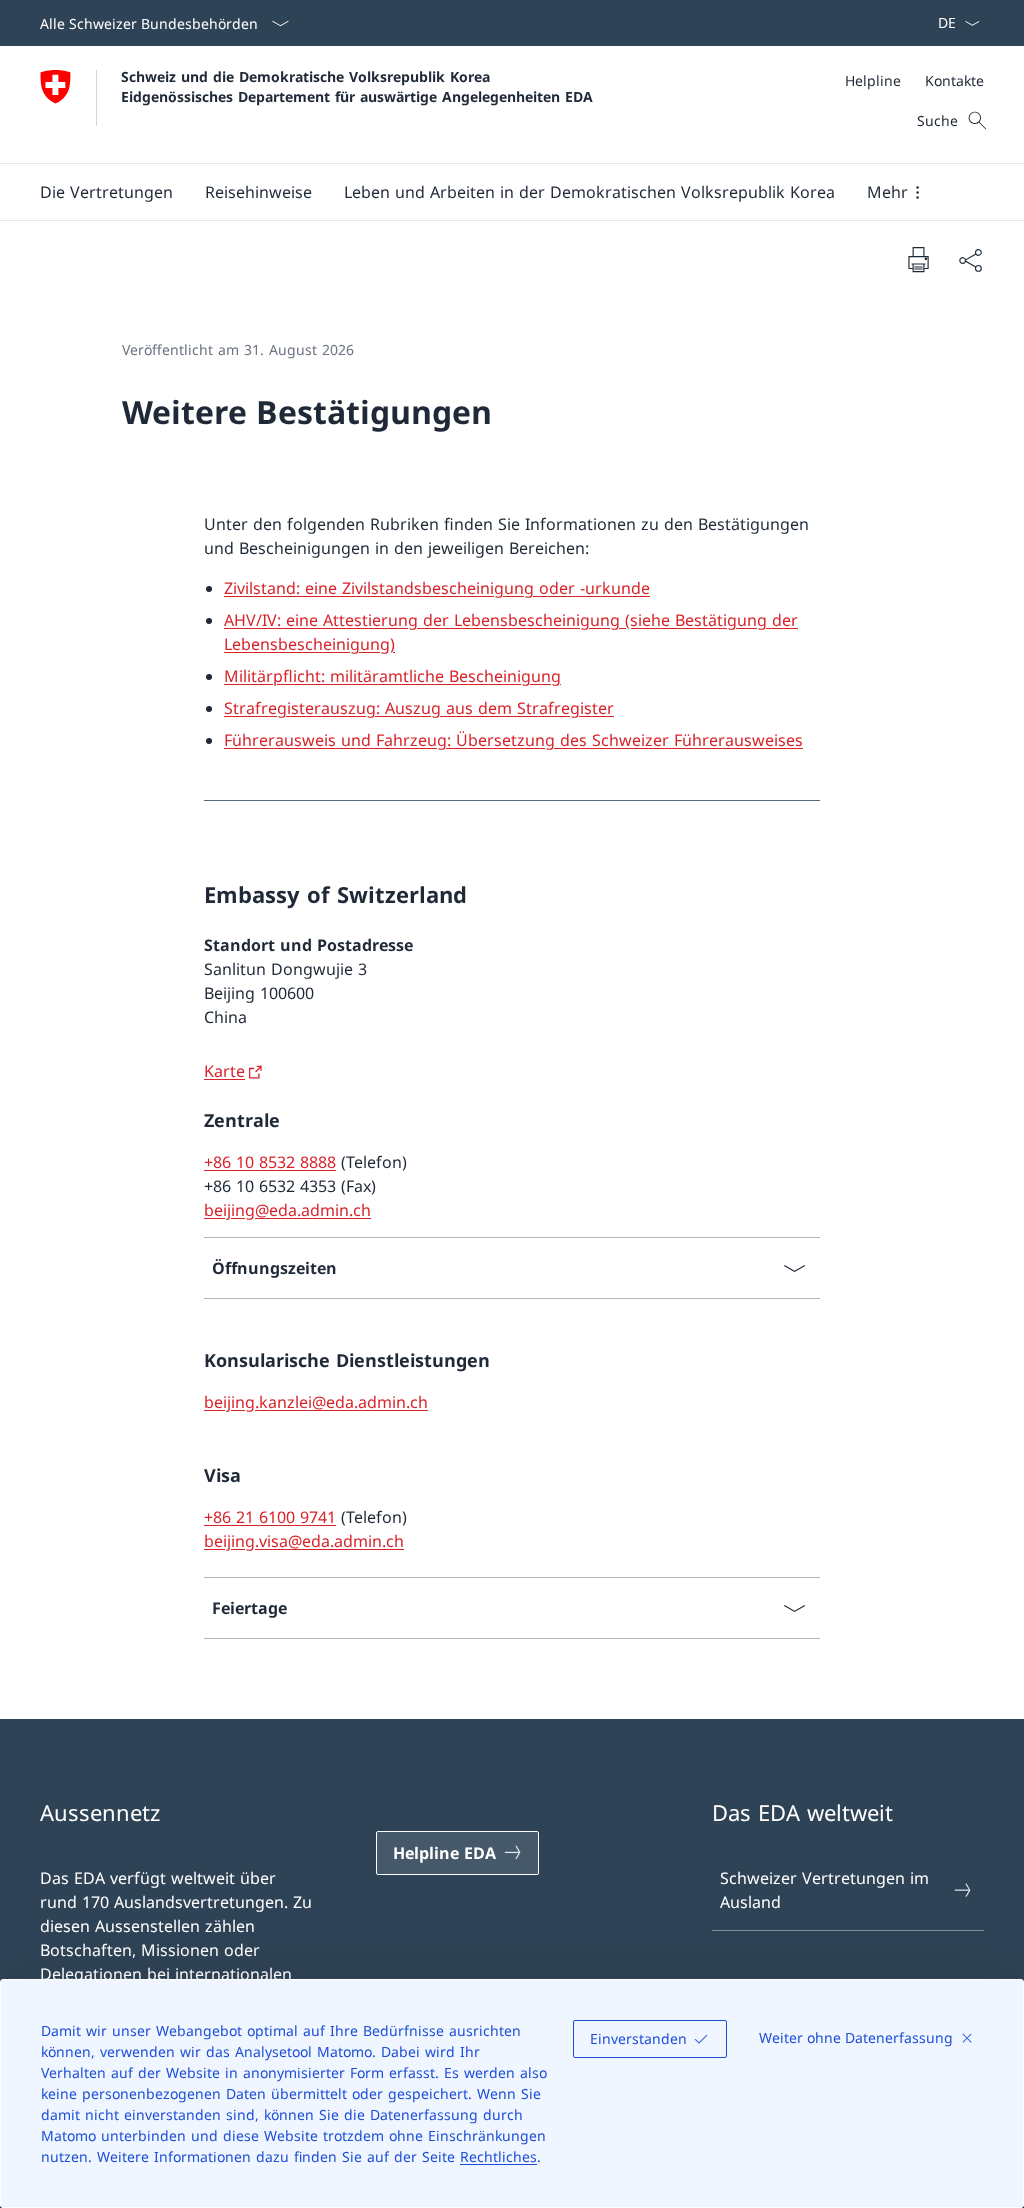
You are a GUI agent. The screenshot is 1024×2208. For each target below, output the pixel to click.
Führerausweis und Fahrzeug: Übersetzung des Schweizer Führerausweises (513, 740)
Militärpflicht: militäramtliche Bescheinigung (392, 676)
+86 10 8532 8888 (270, 1162)
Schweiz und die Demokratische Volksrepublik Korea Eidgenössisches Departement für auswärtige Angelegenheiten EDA (357, 86)
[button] (258, 192)
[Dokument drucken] (918, 259)
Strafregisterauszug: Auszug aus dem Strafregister (419, 708)
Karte (224, 1071)
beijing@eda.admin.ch (287, 1210)
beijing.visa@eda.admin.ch (304, 1541)
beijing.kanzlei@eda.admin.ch (316, 1402)
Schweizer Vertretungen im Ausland (824, 1890)
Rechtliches (498, 2156)
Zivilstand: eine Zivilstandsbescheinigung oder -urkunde (437, 588)
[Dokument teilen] (970, 260)
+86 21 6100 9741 (270, 1517)
